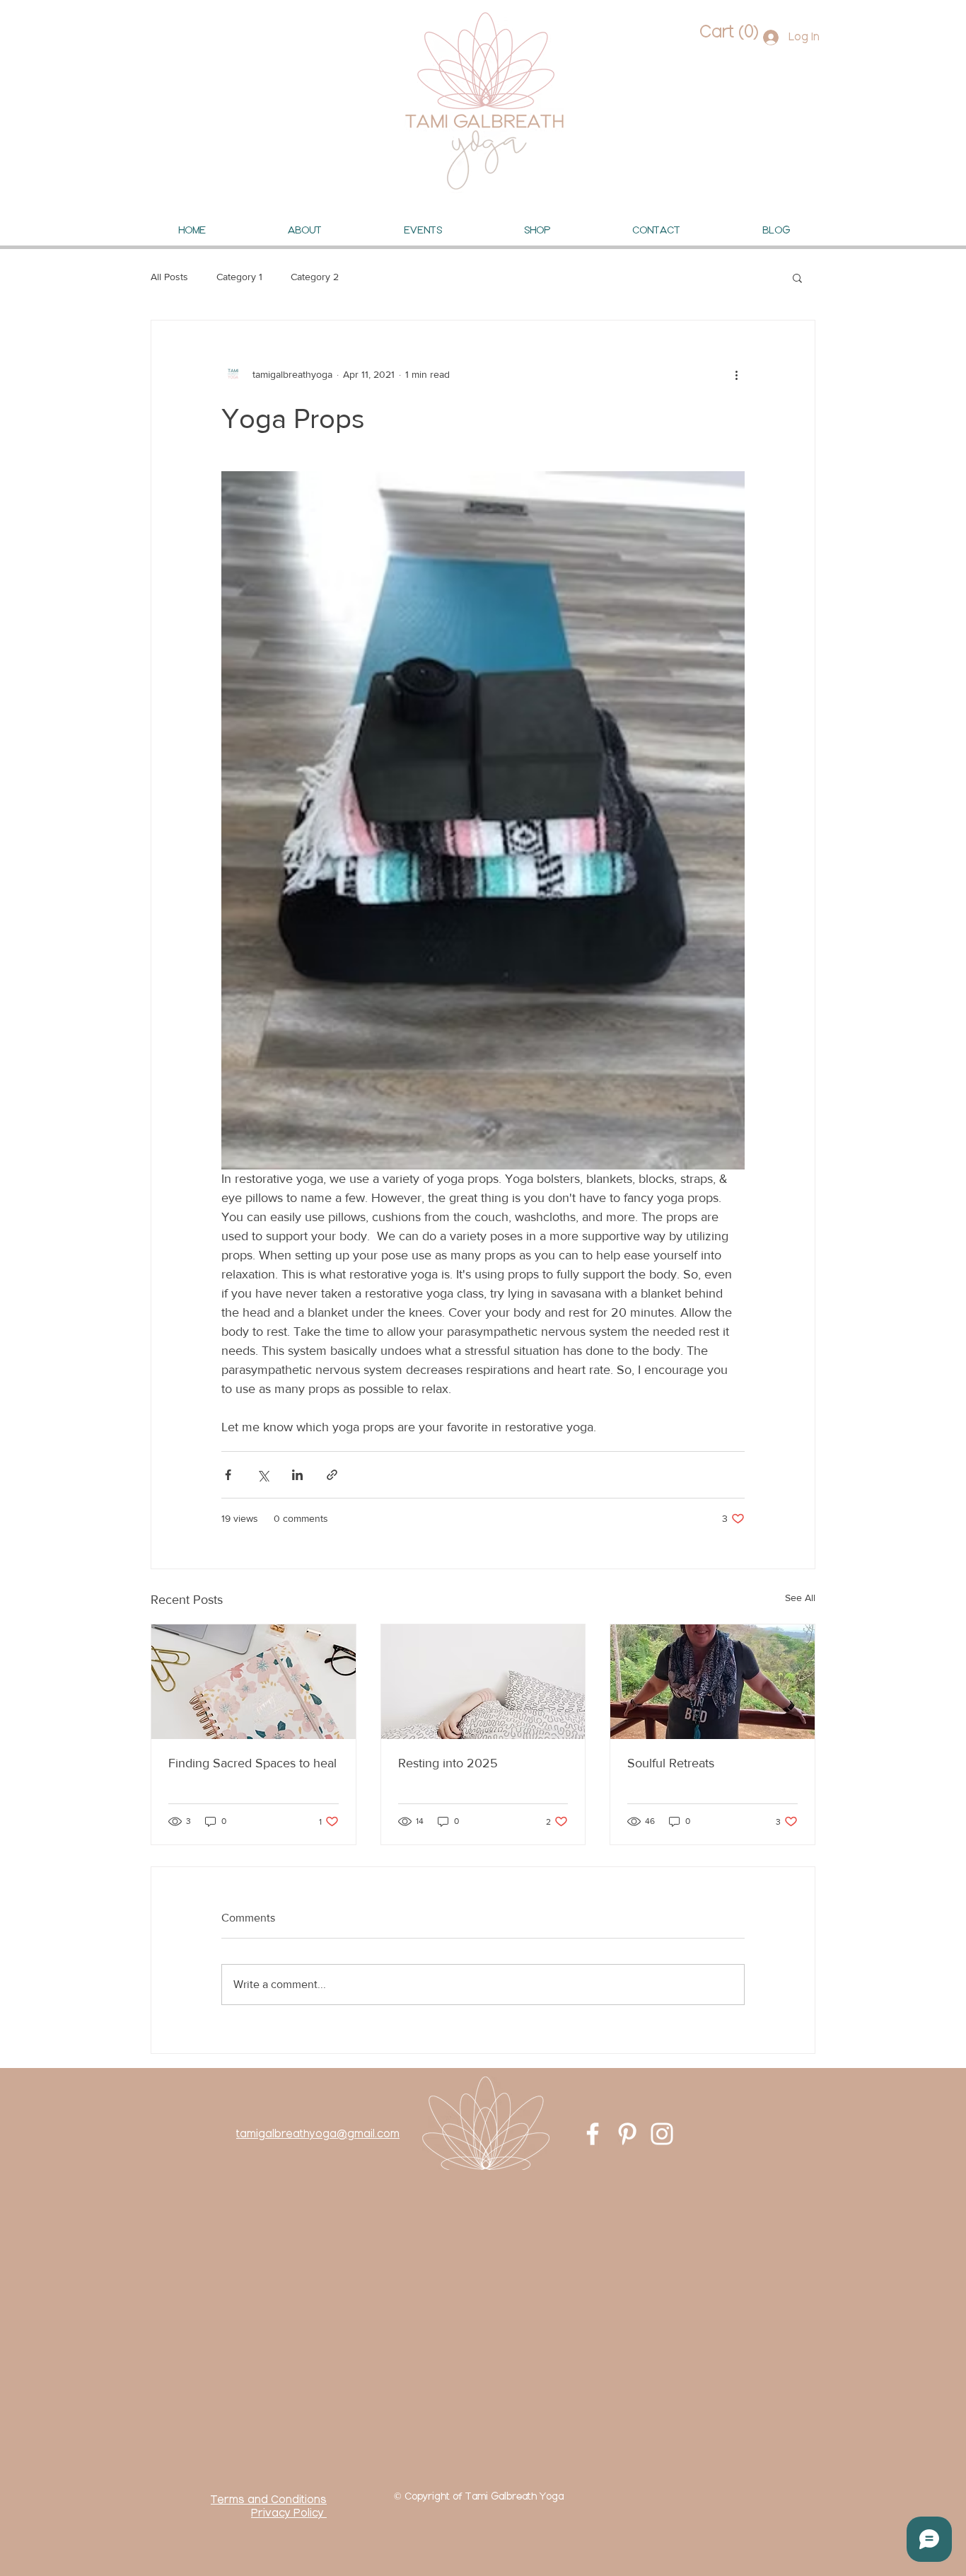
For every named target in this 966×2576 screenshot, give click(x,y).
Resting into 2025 (448, 1763)
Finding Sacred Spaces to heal (252, 1763)
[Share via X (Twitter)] (263, 1475)
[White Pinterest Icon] (627, 2134)
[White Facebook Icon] (593, 2134)
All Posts (169, 277)
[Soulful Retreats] (712, 1682)
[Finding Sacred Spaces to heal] (254, 1682)
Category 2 (315, 277)
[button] (728, 32)
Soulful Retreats (671, 1763)
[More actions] (736, 374)
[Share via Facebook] (228, 1475)
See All (800, 1598)
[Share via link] (332, 1475)
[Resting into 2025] (483, 1682)
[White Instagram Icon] (662, 2134)
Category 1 (239, 277)
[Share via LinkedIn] (297, 1475)
